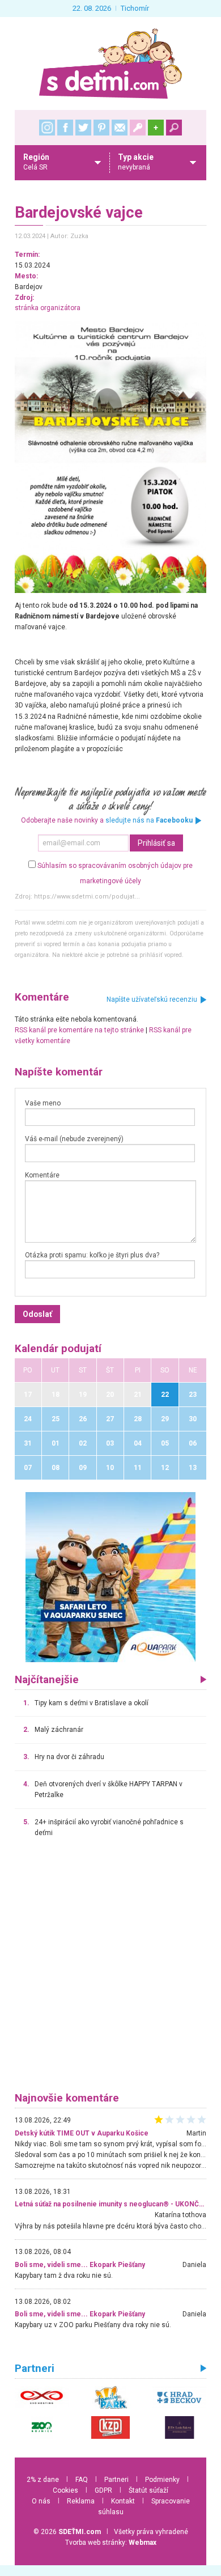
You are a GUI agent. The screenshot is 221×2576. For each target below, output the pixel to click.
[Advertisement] (110, 1970)
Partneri (116, 2480)
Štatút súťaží (148, 2490)
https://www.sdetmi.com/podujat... (87, 897)
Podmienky (162, 2480)
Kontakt (123, 2501)
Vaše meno (43, 1103)
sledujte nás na (149, 820)
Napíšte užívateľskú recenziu (152, 999)
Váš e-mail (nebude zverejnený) (74, 1139)
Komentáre (42, 1175)
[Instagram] (47, 128)
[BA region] (110, 1577)
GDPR (103, 2490)
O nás (41, 2501)
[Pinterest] (101, 128)
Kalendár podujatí (58, 1349)
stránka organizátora (48, 308)
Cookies (65, 2490)
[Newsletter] (120, 128)
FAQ (82, 2480)
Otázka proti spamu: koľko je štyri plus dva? (92, 1255)
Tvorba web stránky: (111, 2543)
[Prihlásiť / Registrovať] (138, 128)
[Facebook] (65, 128)
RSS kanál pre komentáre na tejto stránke (79, 1030)
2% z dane (43, 2480)
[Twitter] (83, 128)
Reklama (81, 2501)
